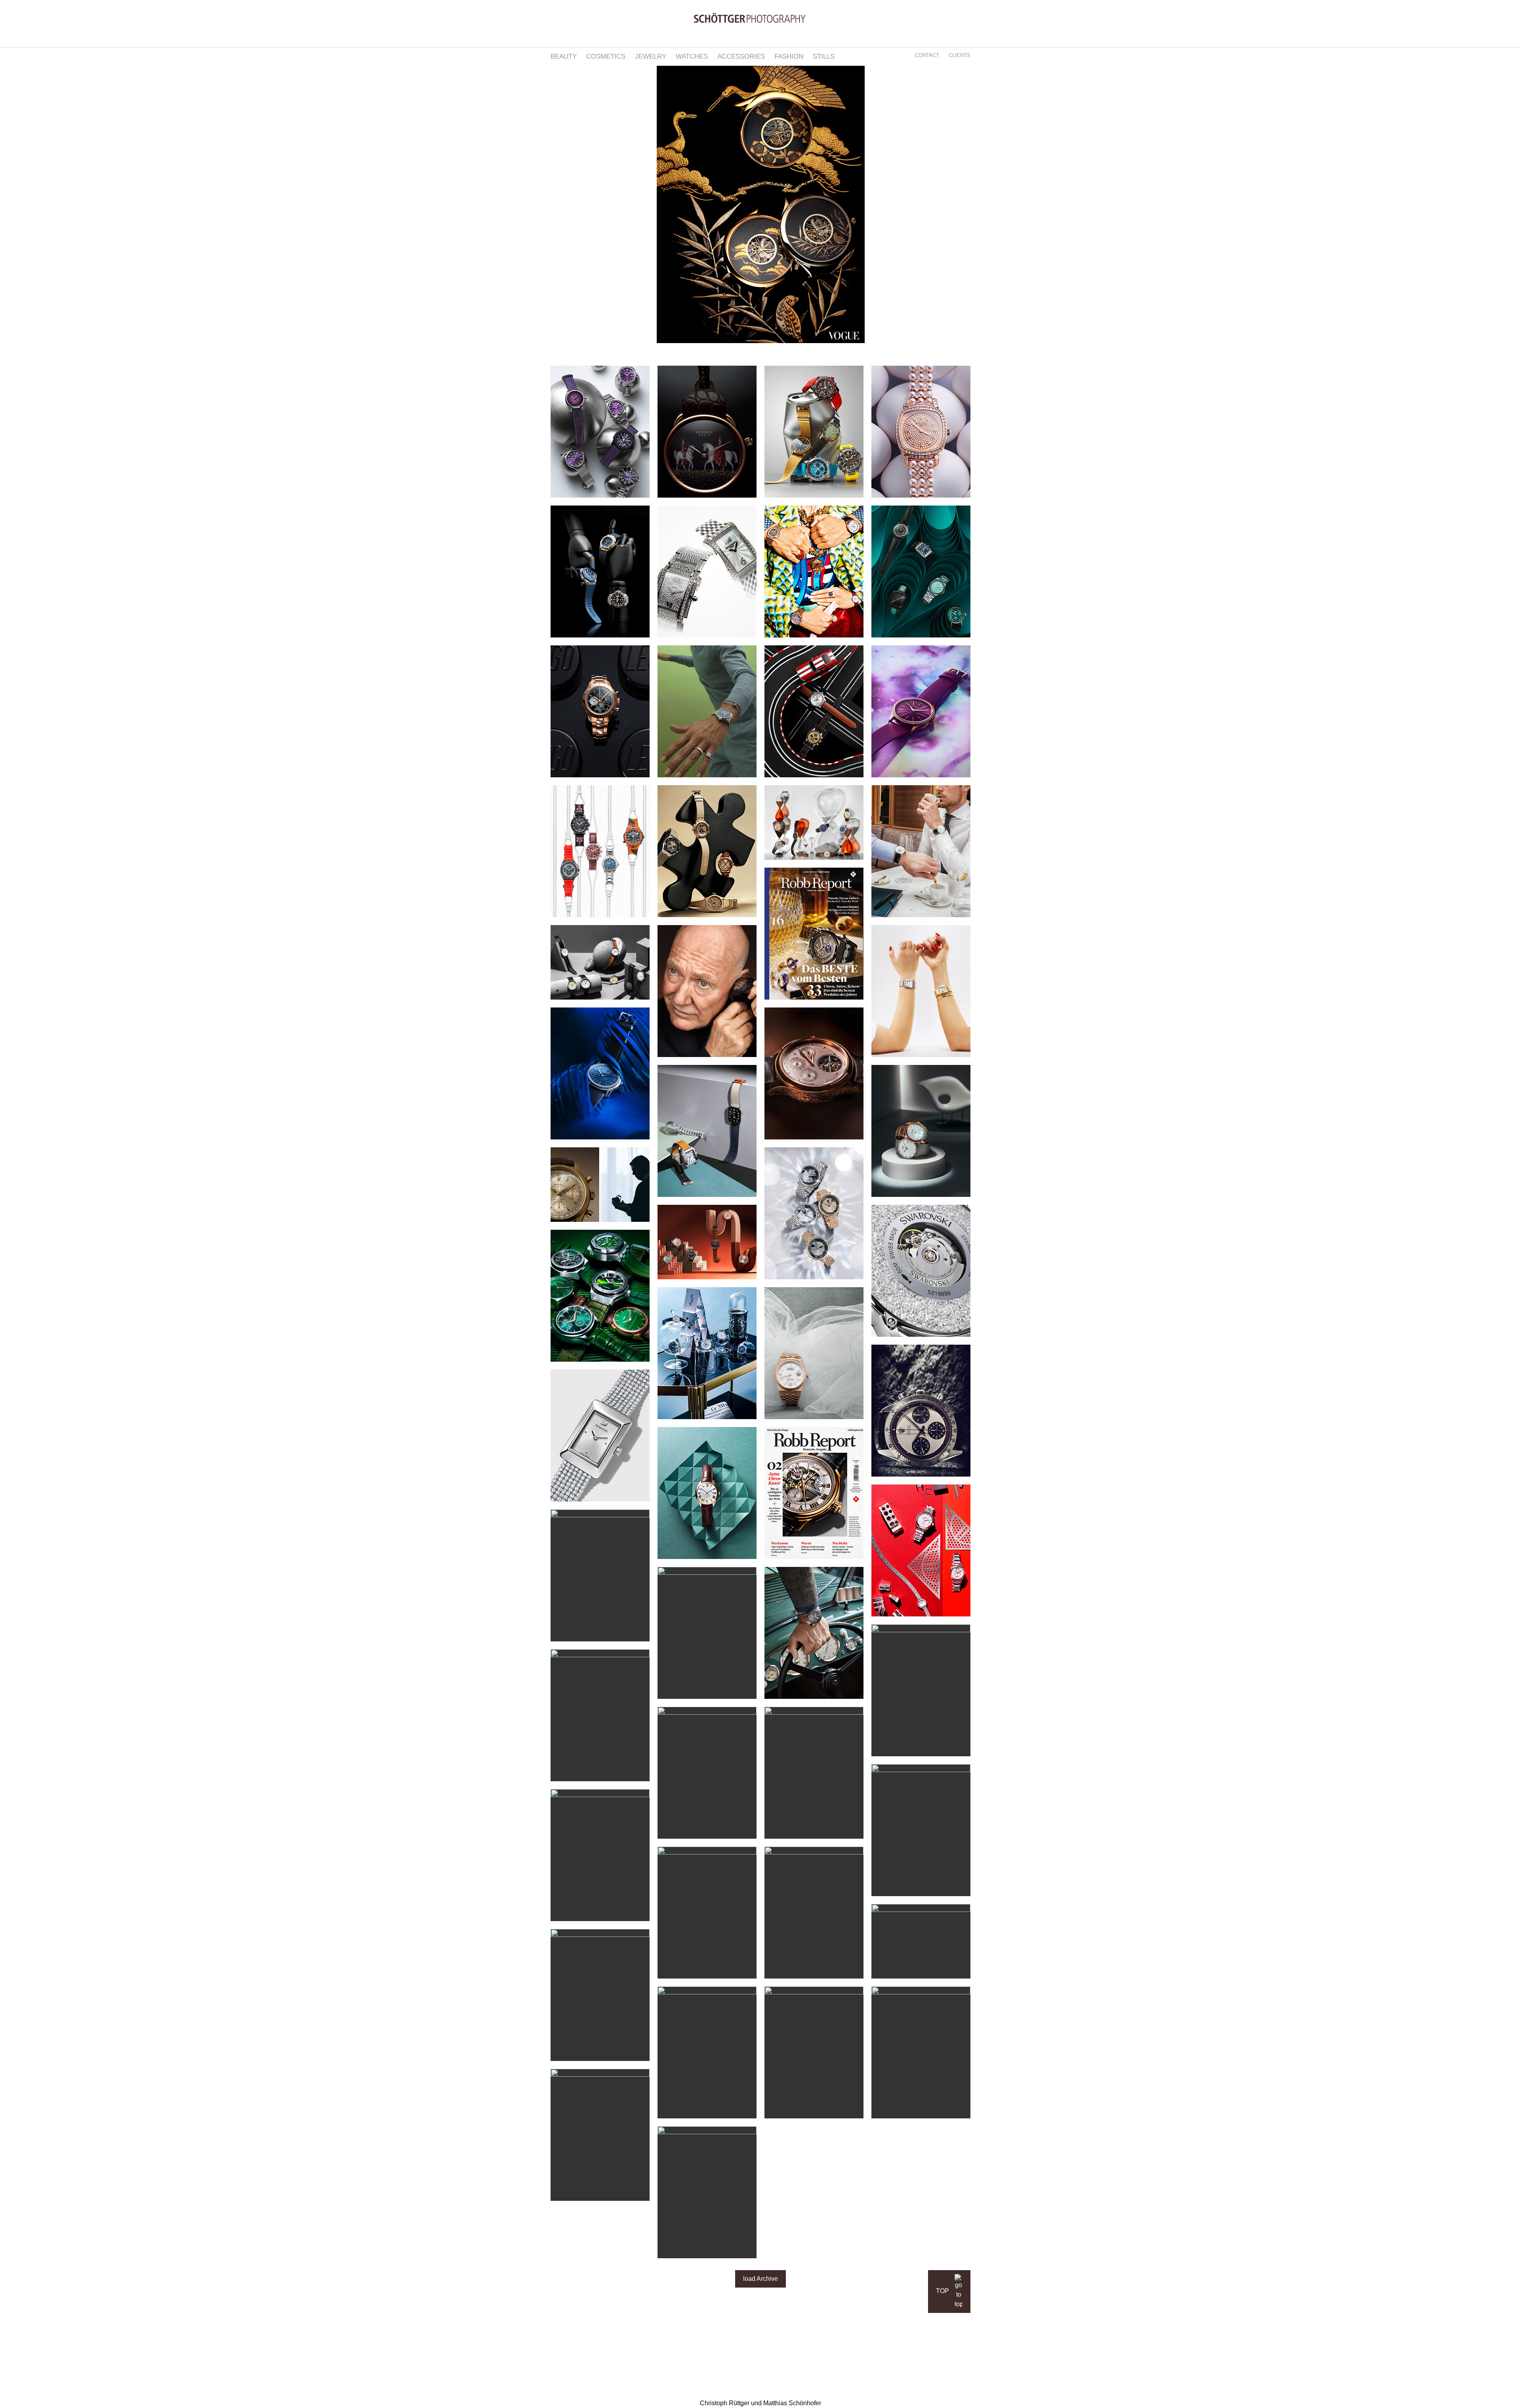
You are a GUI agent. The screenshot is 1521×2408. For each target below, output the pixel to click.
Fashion (789, 56)
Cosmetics (606, 56)
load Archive (760, 2279)
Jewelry (651, 56)
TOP (943, 2291)
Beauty (564, 56)
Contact (927, 55)
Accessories (741, 56)
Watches (692, 56)
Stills (824, 56)
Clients (960, 55)
